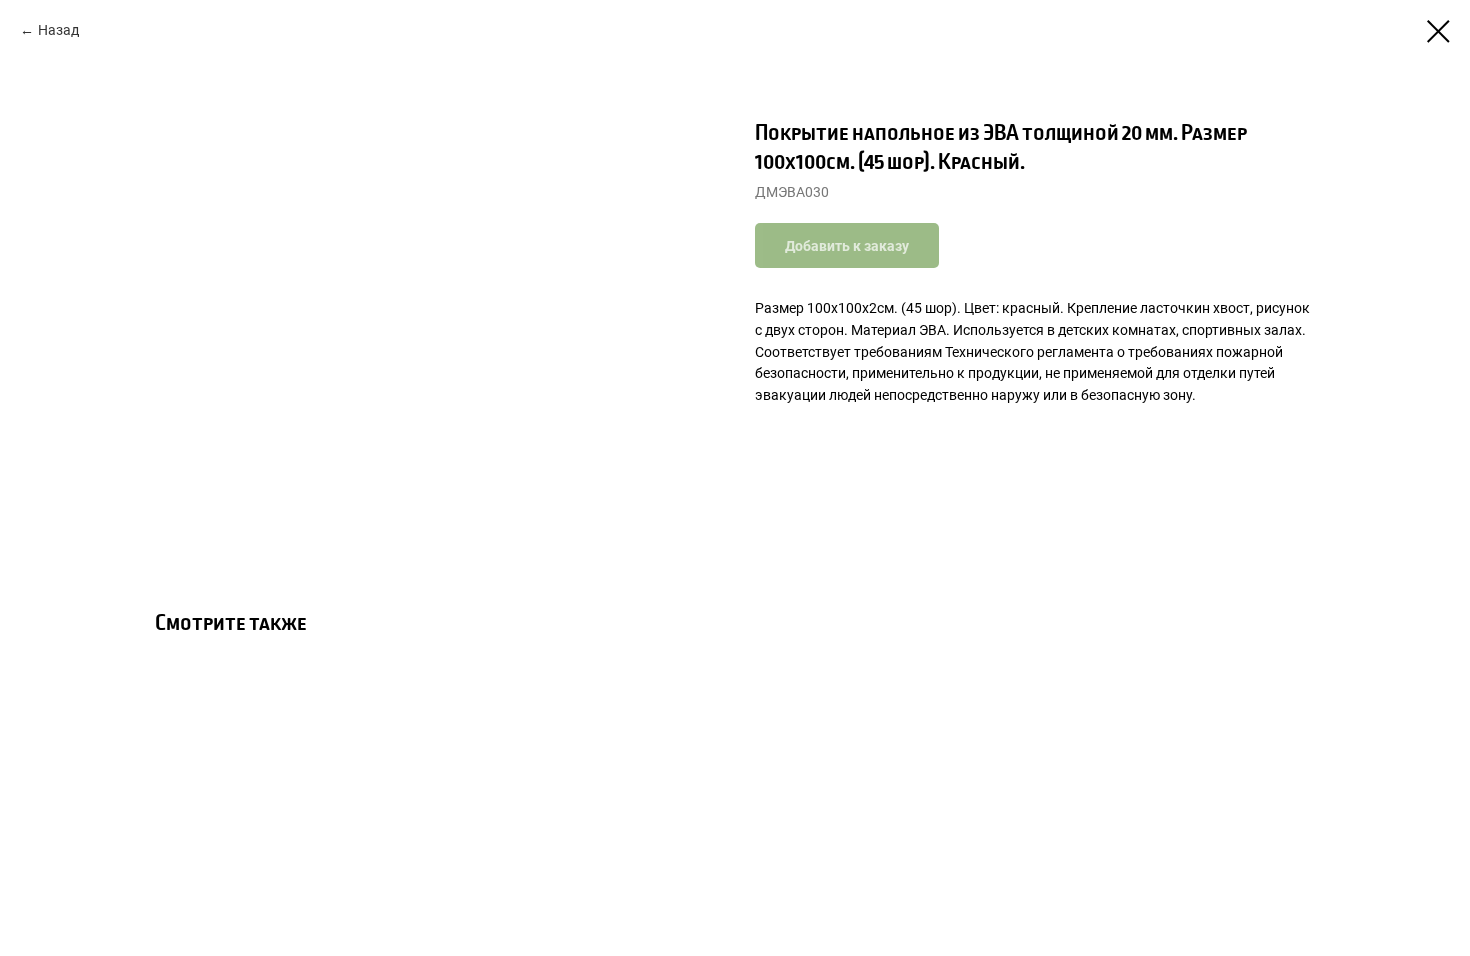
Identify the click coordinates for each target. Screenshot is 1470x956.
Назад (58, 30)
